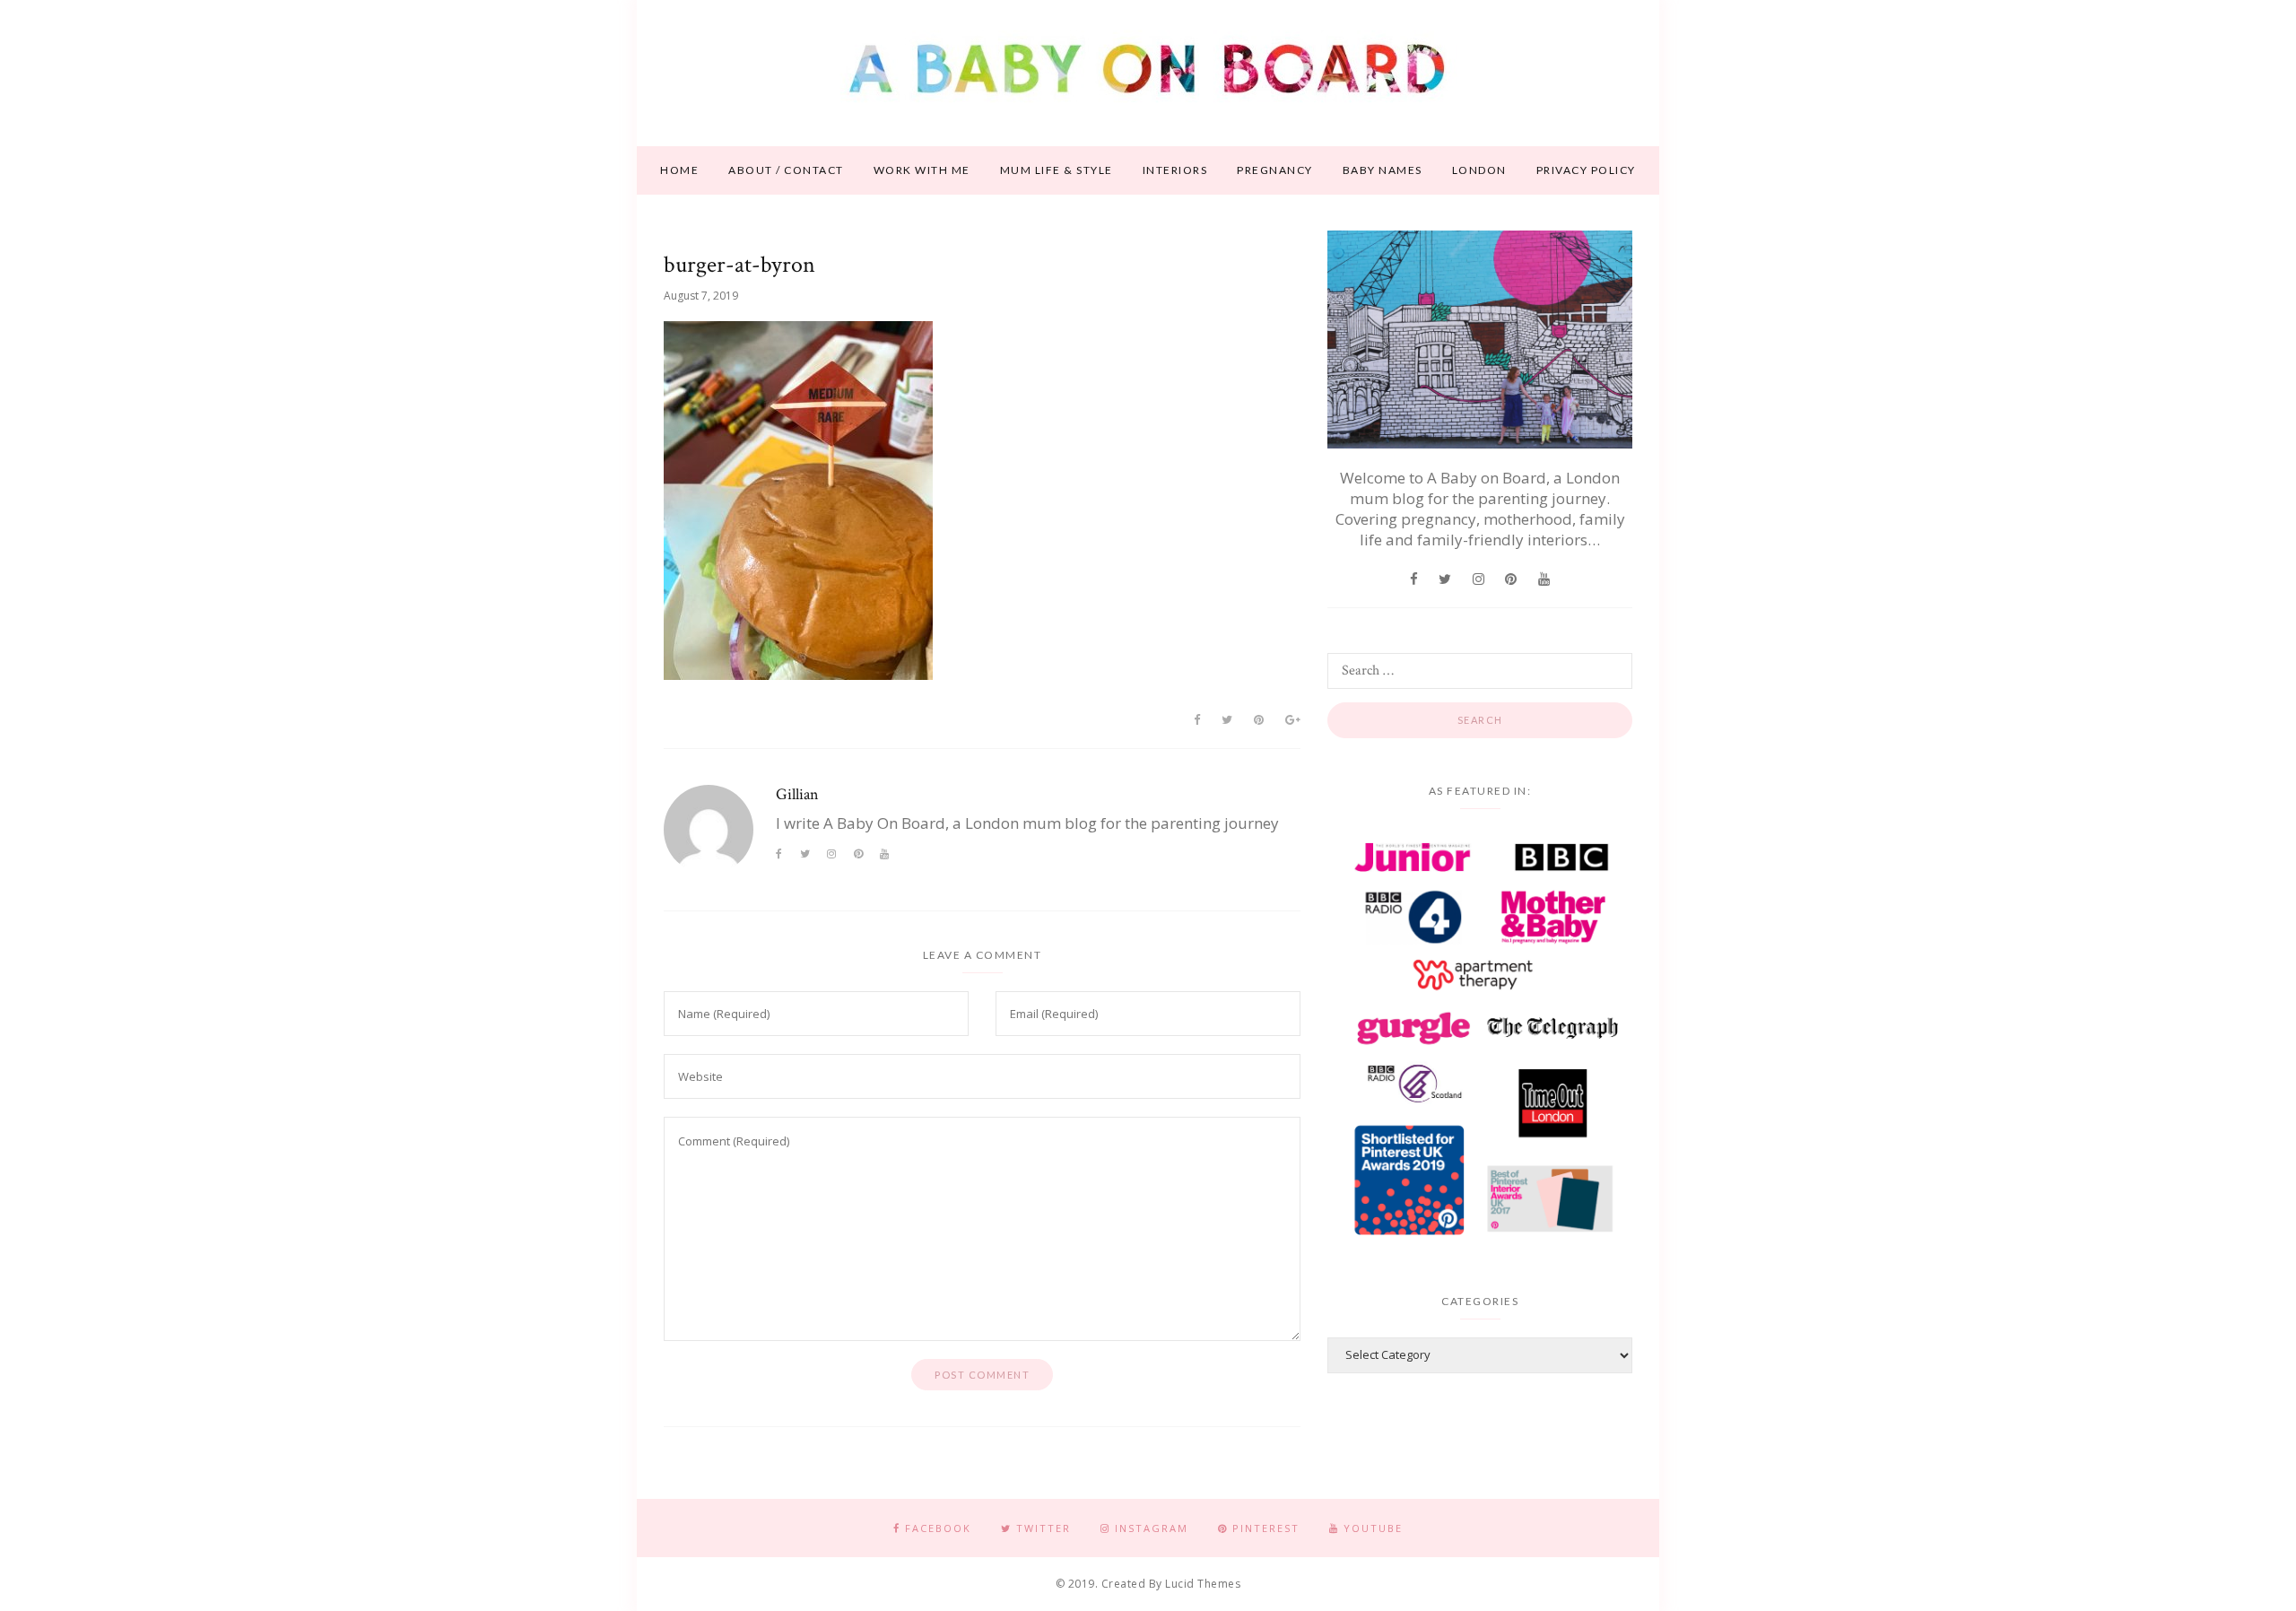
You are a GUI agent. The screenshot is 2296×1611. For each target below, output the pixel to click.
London (1479, 170)
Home (679, 170)
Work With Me (922, 170)
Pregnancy (1275, 170)
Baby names (1383, 170)
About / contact (786, 170)
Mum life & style (1057, 170)
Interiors (1175, 170)
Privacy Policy (1586, 170)
